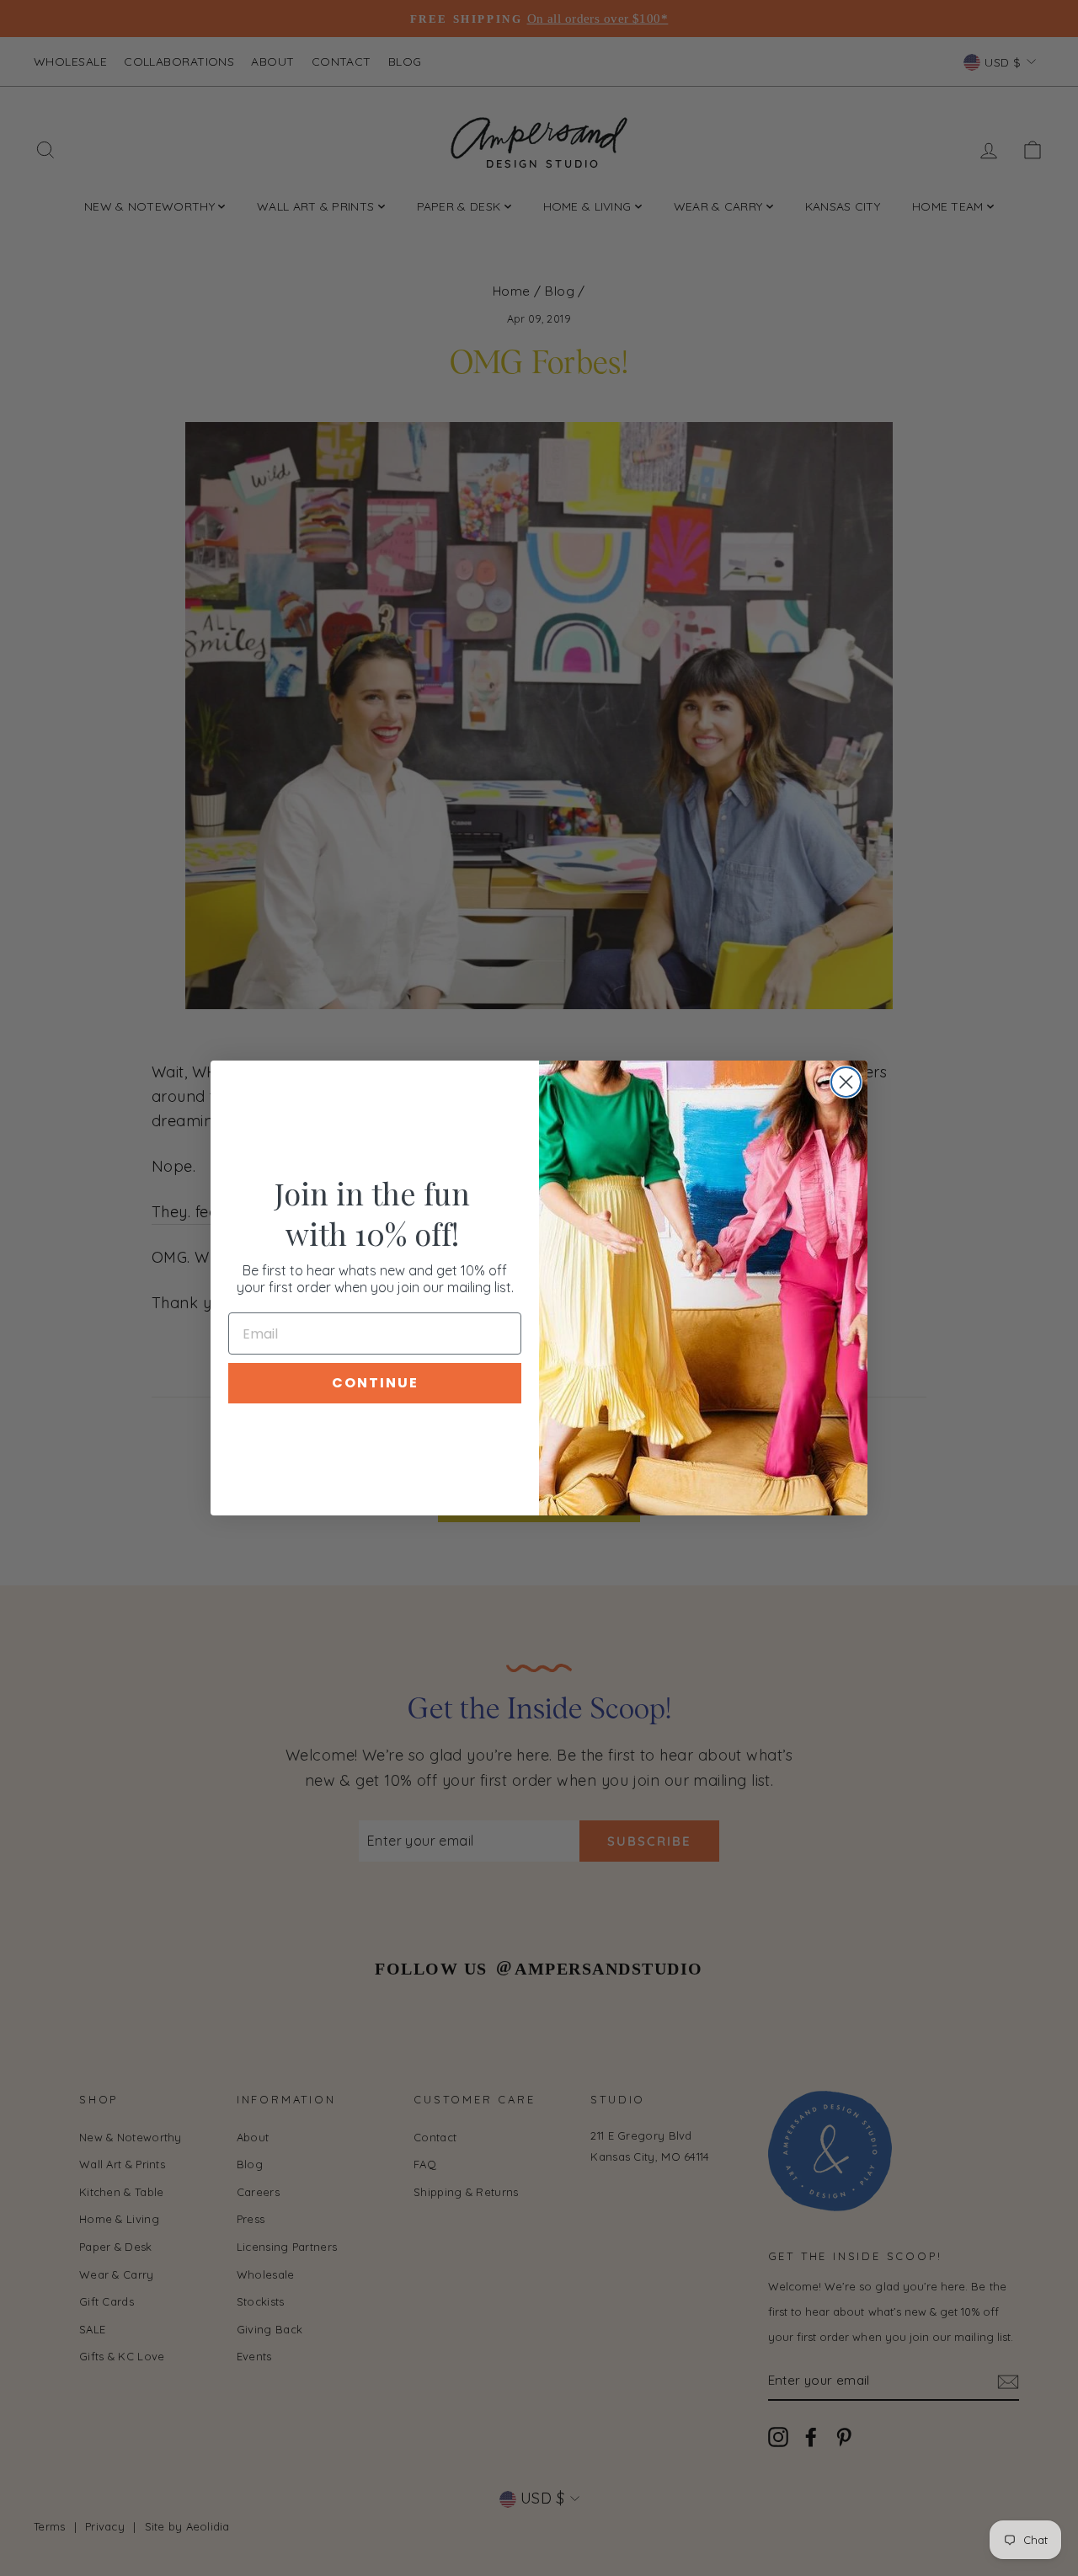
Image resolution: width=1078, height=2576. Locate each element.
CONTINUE (375, 1383)
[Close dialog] (846, 1082)
